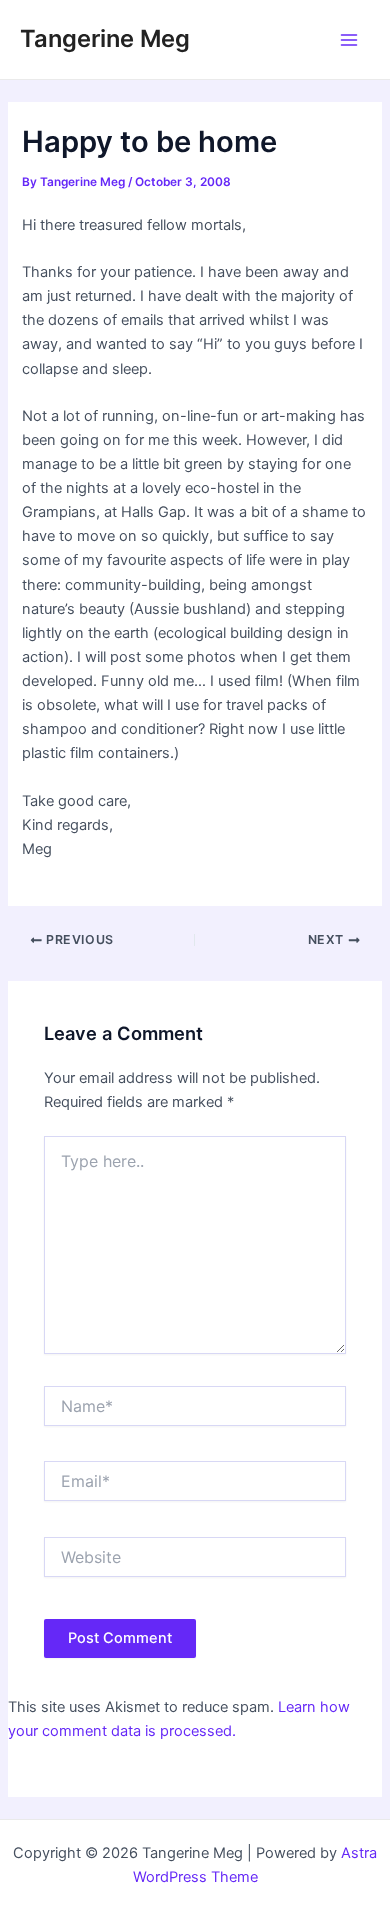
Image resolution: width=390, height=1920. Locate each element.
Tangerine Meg (105, 38)
